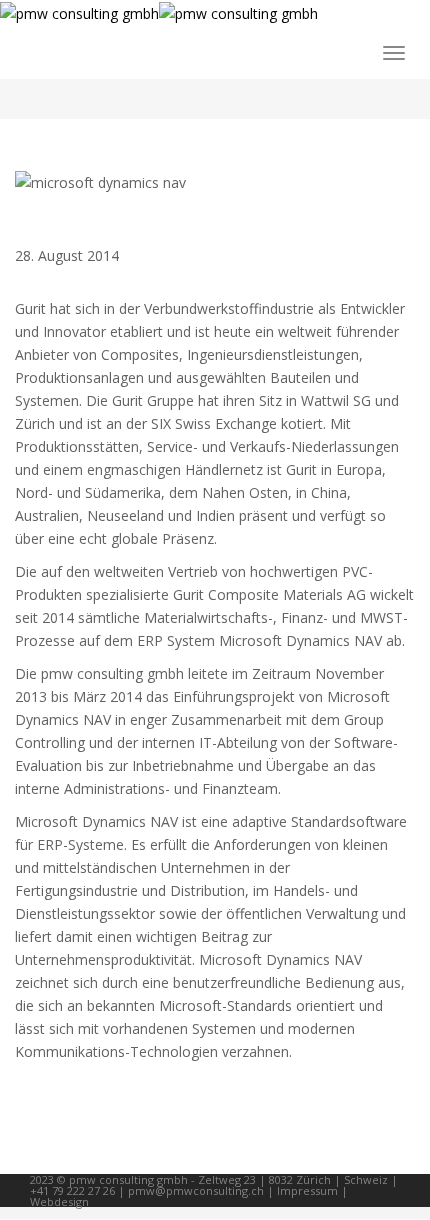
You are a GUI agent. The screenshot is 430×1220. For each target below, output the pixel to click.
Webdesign (59, 1201)
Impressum (307, 1190)
